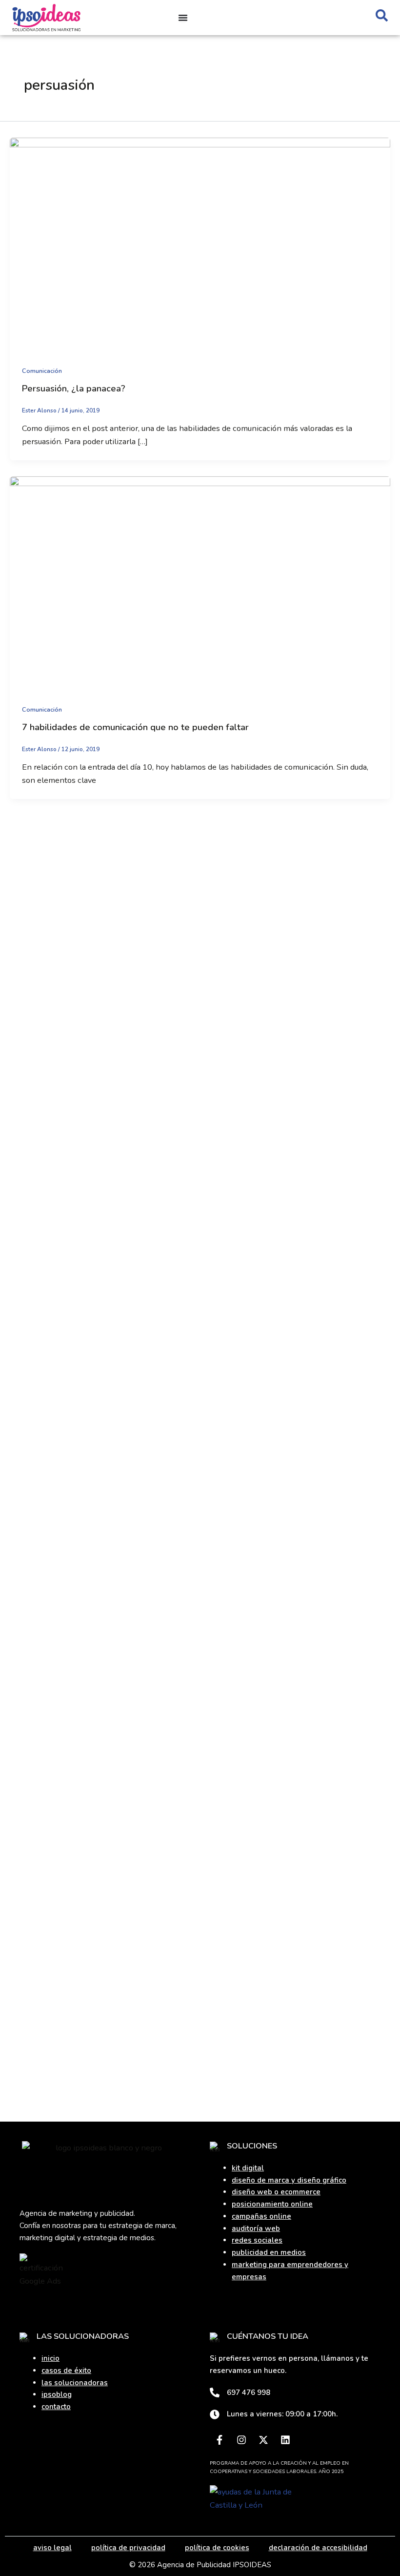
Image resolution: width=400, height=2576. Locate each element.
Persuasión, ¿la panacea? (74, 388)
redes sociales (257, 2240)
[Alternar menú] (183, 18)
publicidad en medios (269, 2252)
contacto (56, 2407)
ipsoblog (57, 2394)
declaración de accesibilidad (318, 2548)
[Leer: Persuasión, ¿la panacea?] (200, 244)
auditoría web (256, 2228)
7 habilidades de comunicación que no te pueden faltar (135, 727)
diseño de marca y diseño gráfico (289, 2180)
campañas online (261, 2216)
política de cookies (217, 2548)
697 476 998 (249, 2392)
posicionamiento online (272, 2204)
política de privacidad (128, 2548)
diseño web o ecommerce (276, 2192)
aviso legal (52, 2548)
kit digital (248, 2168)
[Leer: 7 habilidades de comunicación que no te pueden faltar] (200, 583)
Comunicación (42, 371)
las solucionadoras (75, 2383)
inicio (50, 2358)
